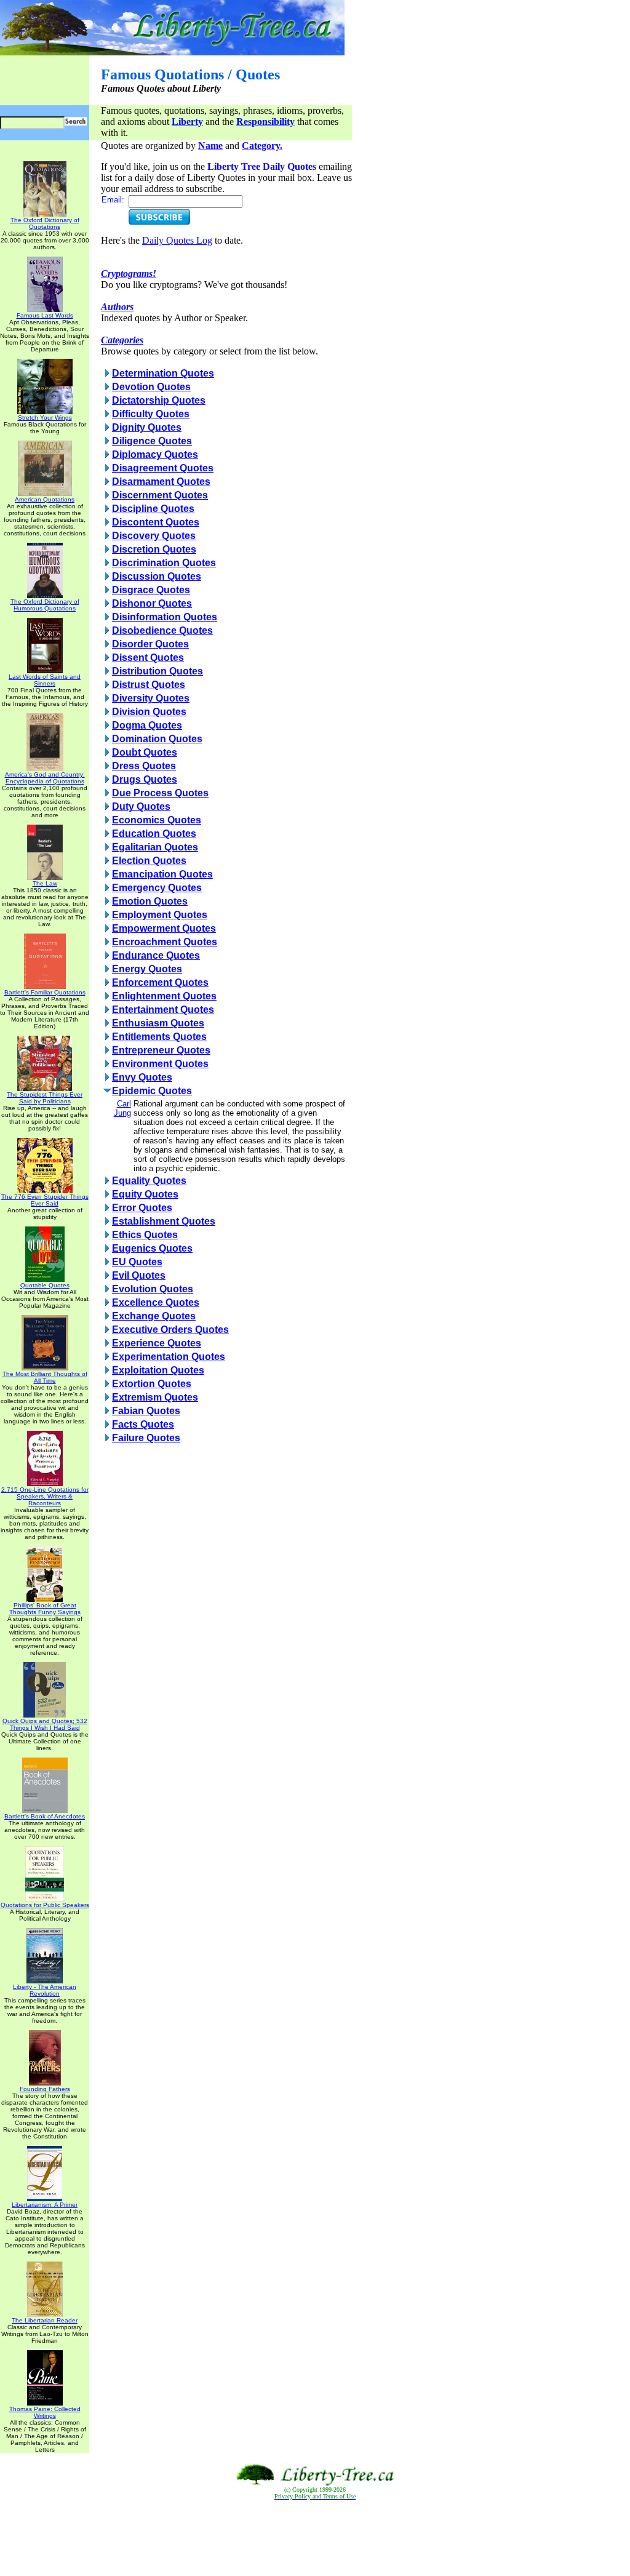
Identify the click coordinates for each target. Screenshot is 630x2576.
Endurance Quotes (156, 955)
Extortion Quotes (152, 1384)
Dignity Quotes (147, 427)
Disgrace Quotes (151, 590)
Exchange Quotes (154, 1316)
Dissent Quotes (148, 658)
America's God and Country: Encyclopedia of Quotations (45, 778)
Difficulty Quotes (151, 414)
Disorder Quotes (150, 644)
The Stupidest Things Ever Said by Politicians (45, 1098)
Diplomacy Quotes (155, 454)
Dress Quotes (144, 766)
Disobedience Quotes (162, 630)
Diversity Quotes (151, 698)
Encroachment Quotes (165, 942)
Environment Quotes (160, 1064)
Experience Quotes (157, 1343)
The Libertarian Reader (45, 2320)
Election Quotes (149, 861)
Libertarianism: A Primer (45, 2205)
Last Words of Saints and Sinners (45, 680)
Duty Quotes (141, 806)
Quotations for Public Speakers (45, 1905)
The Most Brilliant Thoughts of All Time (45, 1377)
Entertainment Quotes (163, 1010)
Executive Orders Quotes (170, 1330)
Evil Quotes (139, 1275)
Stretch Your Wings (45, 418)
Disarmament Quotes (161, 482)
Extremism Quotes (155, 1397)
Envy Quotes (142, 1077)
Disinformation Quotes (165, 617)
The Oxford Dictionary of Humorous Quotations (45, 605)
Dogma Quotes (147, 725)
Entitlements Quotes (159, 1037)
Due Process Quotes (160, 793)
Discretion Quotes (154, 549)
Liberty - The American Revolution (45, 1990)
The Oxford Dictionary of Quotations (45, 223)
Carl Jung (122, 1108)
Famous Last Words (45, 315)
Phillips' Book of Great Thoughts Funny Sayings (45, 1609)
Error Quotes (142, 1208)
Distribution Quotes (157, 671)
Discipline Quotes (153, 509)
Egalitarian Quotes (155, 847)
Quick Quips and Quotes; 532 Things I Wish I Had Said (45, 1724)
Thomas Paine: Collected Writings (45, 2412)
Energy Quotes (147, 969)
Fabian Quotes (146, 1411)
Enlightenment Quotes (164, 996)
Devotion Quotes (151, 387)
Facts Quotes (143, 1424)
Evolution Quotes (153, 1289)
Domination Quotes (157, 739)
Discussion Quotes (157, 576)
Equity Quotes (145, 1194)
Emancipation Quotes (162, 874)
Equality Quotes (149, 1181)
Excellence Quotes (156, 1302)
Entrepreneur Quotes (161, 1050)
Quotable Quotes (45, 1285)
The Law (45, 883)
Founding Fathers (45, 2089)
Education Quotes (154, 834)
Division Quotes (149, 712)
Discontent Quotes (156, 522)
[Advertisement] (315, 2538)
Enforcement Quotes (160, 982)
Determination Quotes (163, 373)
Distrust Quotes (149, 685)
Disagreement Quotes (163, 468)
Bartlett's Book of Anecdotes (45, 1816)
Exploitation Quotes (158, 1370)
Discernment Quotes (160, 495)
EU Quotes (137, 1262)
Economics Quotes (157, 820)
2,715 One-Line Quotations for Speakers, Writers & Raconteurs (45, 1496)
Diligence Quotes (152, 441)
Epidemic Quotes (152, 1091)
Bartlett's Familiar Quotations (45, 992)
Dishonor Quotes (152, 603)
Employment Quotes (160, 915)
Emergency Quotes (157, 888)
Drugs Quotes (145, 779)
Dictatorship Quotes (159, 400)
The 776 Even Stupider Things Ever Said (45, 1200)
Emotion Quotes (150, 901)
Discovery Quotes (154, 536)
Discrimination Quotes (164, 563)
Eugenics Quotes (152, 1248)
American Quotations (45, 499)
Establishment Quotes (164, 1221)
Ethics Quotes (145, 1235)
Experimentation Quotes (169, 1357)
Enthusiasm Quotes (158, 1023)
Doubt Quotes (145, 752)
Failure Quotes (146, 1438)
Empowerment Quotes (164, 928)
